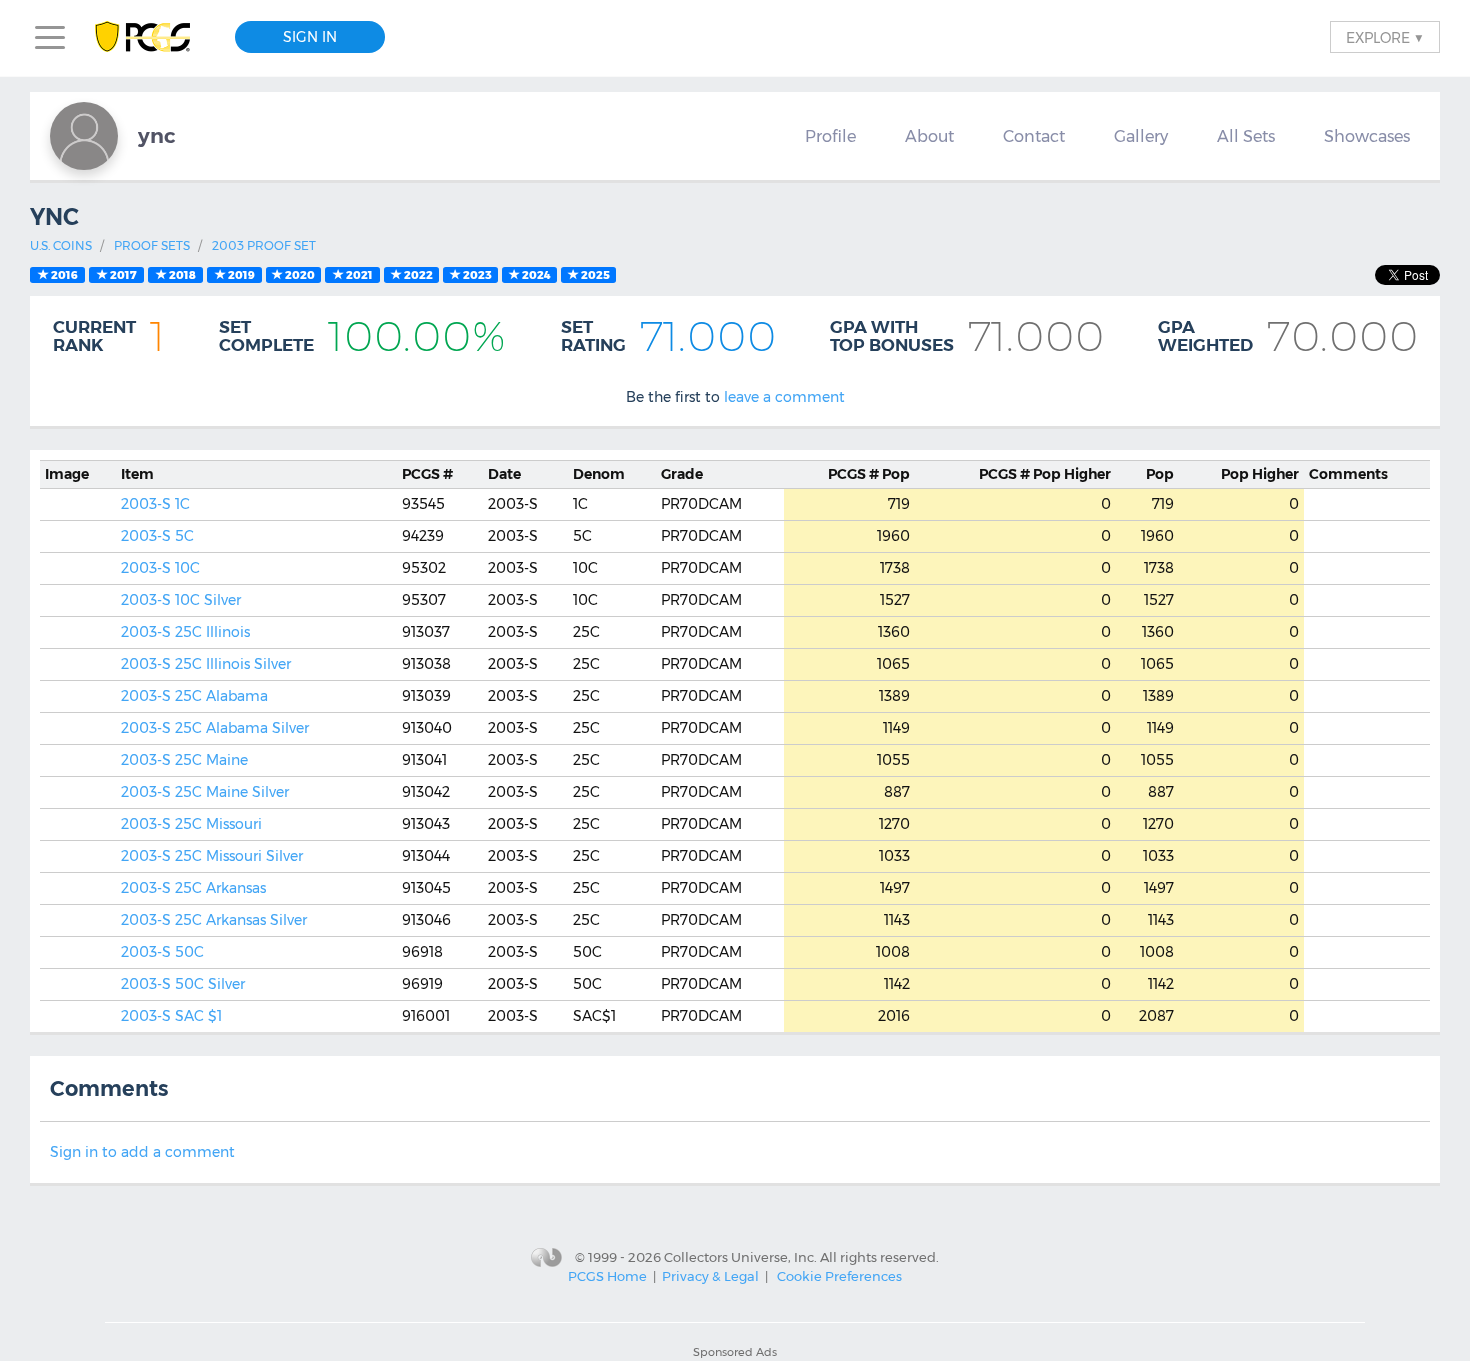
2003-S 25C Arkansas (193, 888)
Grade (682, 474)
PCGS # (427, 474)
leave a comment (784, 397)
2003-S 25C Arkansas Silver (214, 920)
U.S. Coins (61, 245)
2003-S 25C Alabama (194, 696)
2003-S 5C (157, 536)
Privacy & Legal (710, 1276)
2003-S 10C (160, 568)
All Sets (1246, 136)
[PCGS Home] (152, 37)
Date (504, 474)
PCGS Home (607, 1276)
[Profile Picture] (84, 136)
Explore (1385, 37)
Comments (1348, 474)
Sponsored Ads (735, 1352)
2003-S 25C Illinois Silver (206, 664)
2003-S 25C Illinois (185, 632)
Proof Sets (152, 245)
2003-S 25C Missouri (191, 824)
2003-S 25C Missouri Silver (212, 856)
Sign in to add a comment (142, 1152)
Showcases (1367, 136)
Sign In (310, 37)
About (929, 136)
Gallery (1141, 136)
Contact (1034, 136)
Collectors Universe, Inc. (740, 1257)
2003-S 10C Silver (181, 600)
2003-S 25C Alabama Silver (215, 728)
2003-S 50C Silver (183, 984)
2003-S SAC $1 (171, 1016)
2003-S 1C (155, 504)
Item (137, 474)
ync (157, 135)
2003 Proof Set (264, 245)
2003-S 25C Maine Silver (205, 792)
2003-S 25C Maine (184, 760)
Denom (599, 474)
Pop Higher (1045, 474)
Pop (869, 474)
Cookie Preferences (839, 1276)
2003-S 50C (162, 952)
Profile (830, 136)
